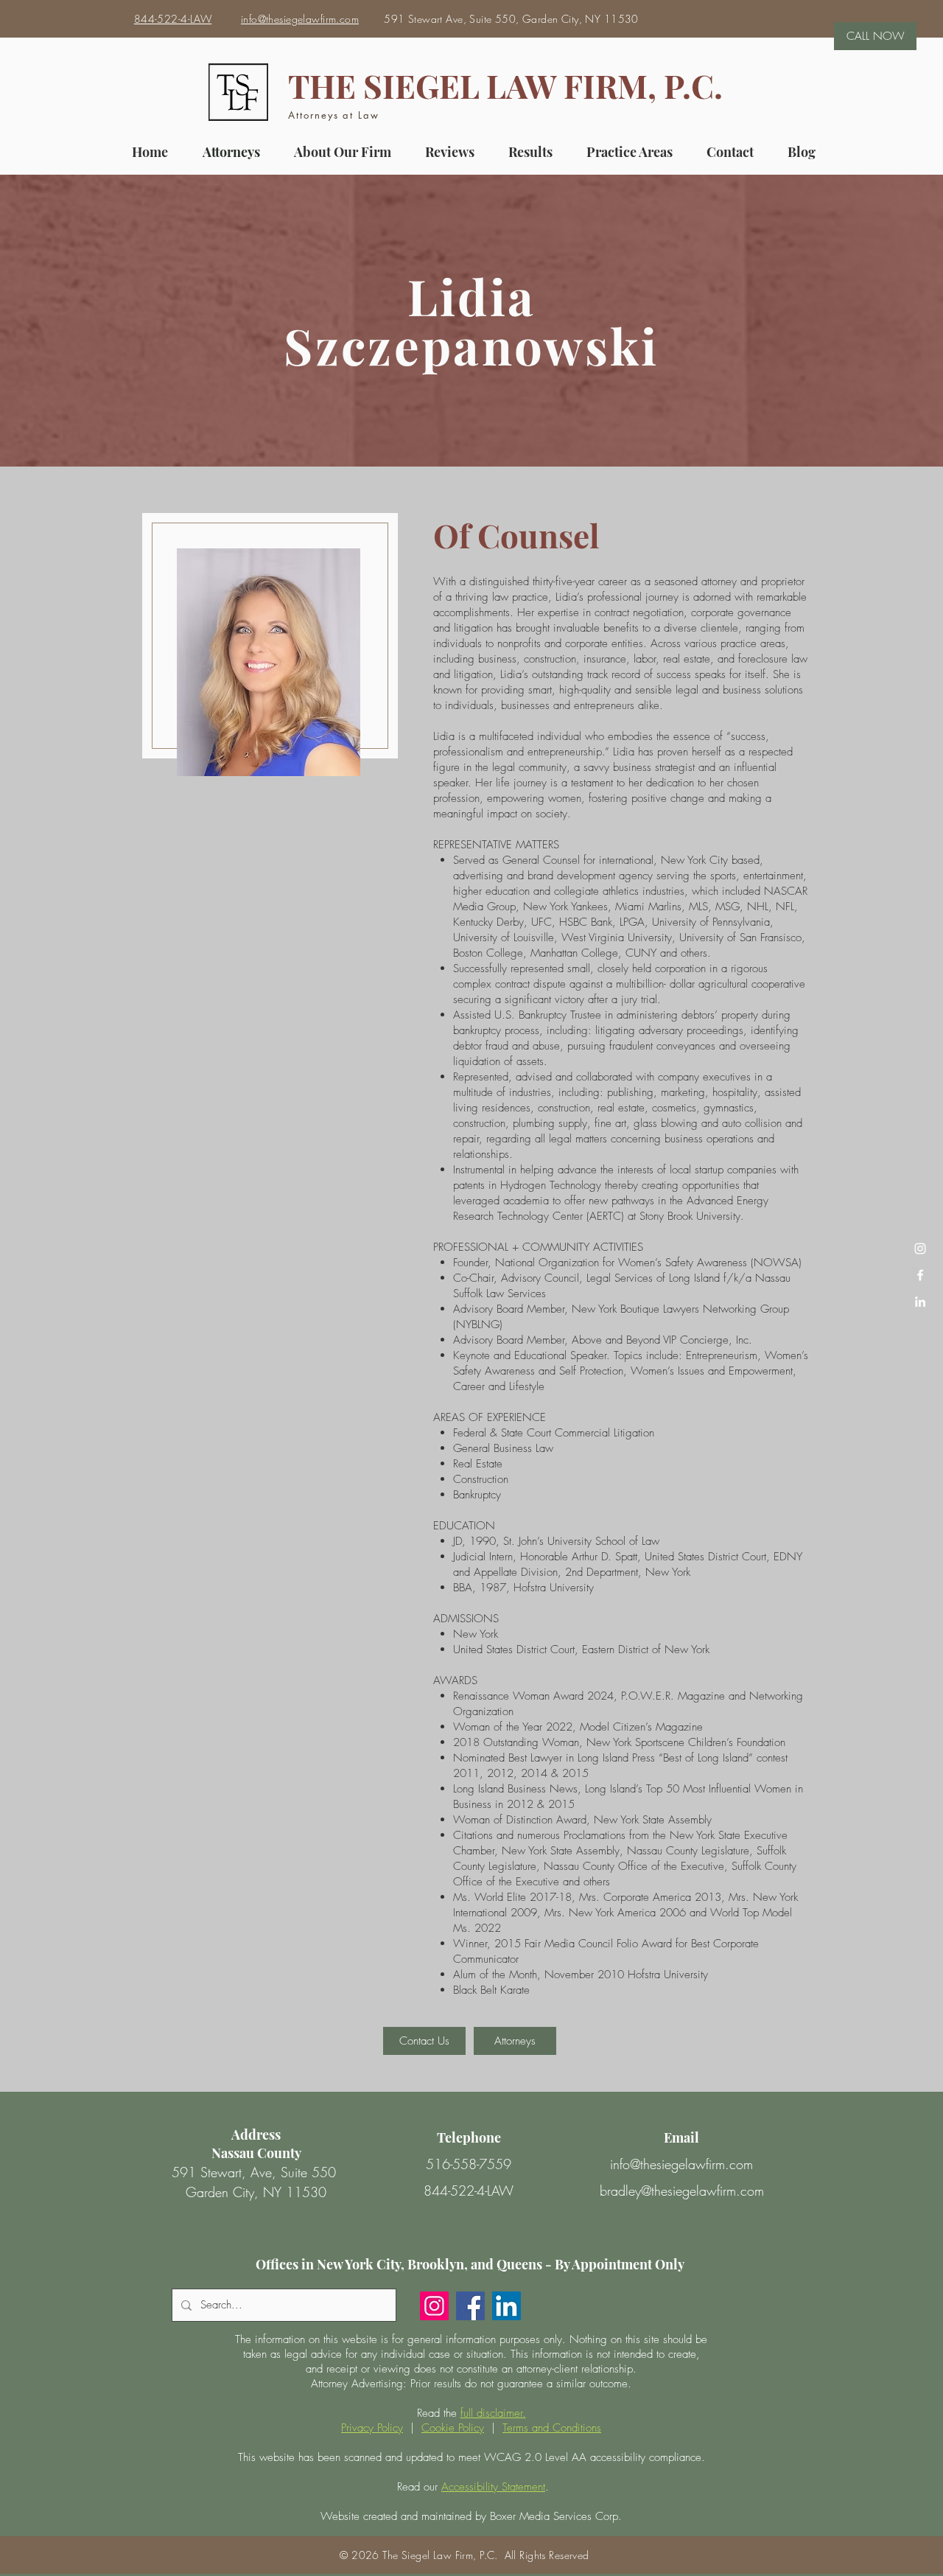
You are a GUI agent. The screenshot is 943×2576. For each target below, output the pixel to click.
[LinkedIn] (920, 1302)
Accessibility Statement (493, 2487)
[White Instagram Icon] (920, 1249)
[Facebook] (470, 2306)
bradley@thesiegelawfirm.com (682, 2191)
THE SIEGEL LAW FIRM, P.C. (505, 85)
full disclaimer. (493, 2413)
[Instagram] (434, 2306)
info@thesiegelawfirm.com (681, 2164)
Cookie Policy (453, 2428)
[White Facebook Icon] (920, 1275)
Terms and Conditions (552, 2428)
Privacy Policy (372, 2428)
